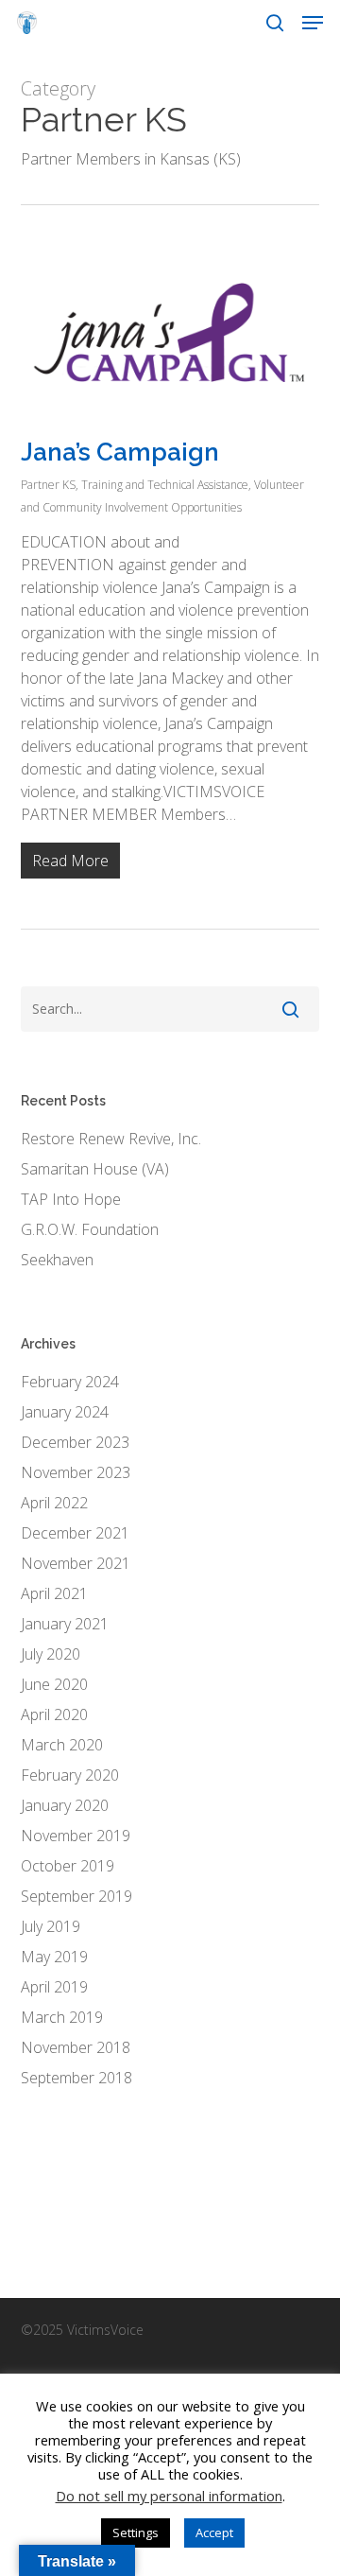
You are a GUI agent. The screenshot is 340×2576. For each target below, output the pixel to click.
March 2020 (62, 1745)
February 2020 (70, 1775)
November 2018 (76, 2047)
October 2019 (68, 1866)
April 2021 (54, 1593)
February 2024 (70, 1382)
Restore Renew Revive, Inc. (111, 1139)
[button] (313, 23)
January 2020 (65, 1805)
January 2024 (65, 1412)
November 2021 (76, 1563)
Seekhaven (57, 1260)
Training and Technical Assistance (165, 485)
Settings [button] (136, 2532)
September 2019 (76, 1896)
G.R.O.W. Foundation (90, 1229)
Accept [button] (214, 2532)
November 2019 (76, 1836)
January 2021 (65, 1624)
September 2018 (76, 2078)
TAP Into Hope (71, 1199)
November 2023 (76, 1472)
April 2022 (54, 1503)
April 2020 (54, 1714)
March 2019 (62, 2017)
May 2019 (54, 1957)
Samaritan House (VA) (95, 1169)
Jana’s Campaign (120, 452)
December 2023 (75, 1442)
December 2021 (75, 1533)
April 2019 (54, 1987)
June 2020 (54, 1684)
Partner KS (48, 485)
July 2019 (51, 1926)
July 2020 (51, 1654)
